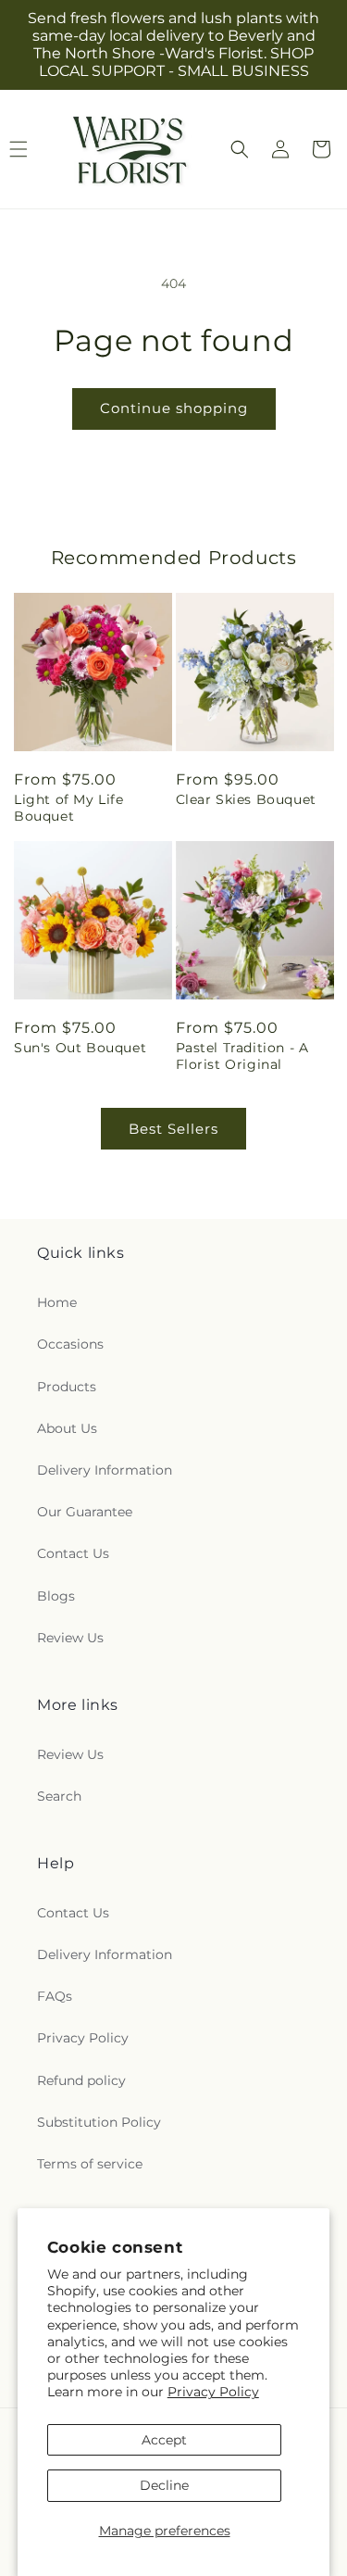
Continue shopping (174, 408)
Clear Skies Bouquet (246, 799)
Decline (164, 2485)
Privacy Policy (213, 2392)
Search (59, 1796)
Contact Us (73, 1553)
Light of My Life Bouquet (69, 808)
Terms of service (90, 2164)
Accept (164, 2440)
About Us (67, 1428)
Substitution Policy (99, 2122)
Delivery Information (105, 1470)
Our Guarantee (85, 1512)
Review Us (70, 1638)
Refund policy (81, 2080)
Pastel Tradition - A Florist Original (242, 1056)
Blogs (56, 1596)
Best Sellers (173, 1129)
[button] (240, 149)
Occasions (70, 1344)
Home (57, 1302)
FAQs (55, 1996)
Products (67, 1387)
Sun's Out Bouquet (80, 1048)
